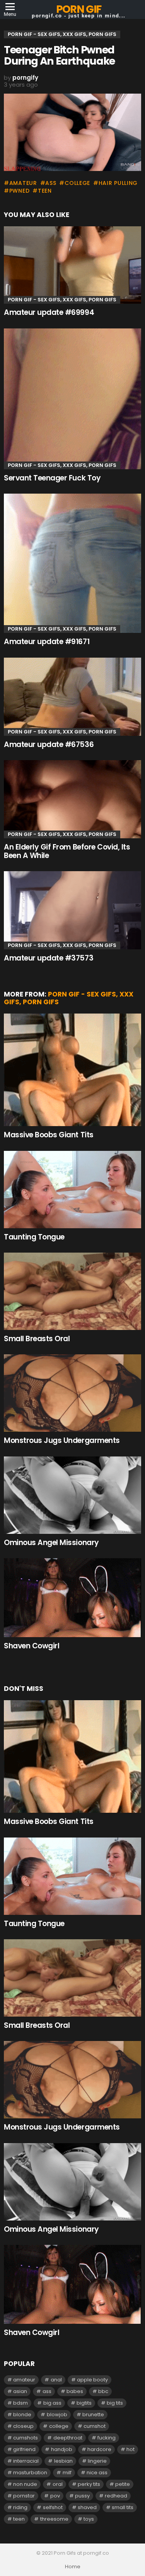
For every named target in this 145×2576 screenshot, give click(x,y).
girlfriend (24, 2449)
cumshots (26, 2438)
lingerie (97, 2461)
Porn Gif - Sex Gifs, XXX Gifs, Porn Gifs (62, 300)
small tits (123, 2507)
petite (123, 2484)
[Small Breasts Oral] (72, 1291)
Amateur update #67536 (49, 744)
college (77, 183)
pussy (82, 2496)
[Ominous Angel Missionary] (72, 1495)
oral (58, 2484)
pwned (19, 191)
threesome (54, 2519)
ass (51, 183)
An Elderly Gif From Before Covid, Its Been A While (67, 851)
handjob (62, 2449)
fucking (107, 2438)
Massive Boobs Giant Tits (49, 1135)
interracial (26, 2461)
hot (130, 2449)
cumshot (95, 2426)
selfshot (53, 2507)
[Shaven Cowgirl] (72, 1598)
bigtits (84, 2403)
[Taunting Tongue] (72, 1190)
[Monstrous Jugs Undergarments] (72, 1393)
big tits (115, 2403)
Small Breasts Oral (37, 1339)
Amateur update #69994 (49, 312)
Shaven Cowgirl (32, 1646)
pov (55, 2496)
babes (75, 2391)
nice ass (97, 2473)
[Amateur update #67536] (72, 697)
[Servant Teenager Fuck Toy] (72, 399)
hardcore (99, 2449)
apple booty (92, 2380)
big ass (52, 2403)
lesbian (63, 2461)
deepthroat (68, 2438)
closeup (23, 2426)
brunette (93, 2414)
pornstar (24, 2496)
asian (20, 2391)
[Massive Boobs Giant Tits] (72, 1070)
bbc (103, 2391)
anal (56, 2380)
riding (20, 2507)
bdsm (20, 2403)
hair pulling (118, 183)
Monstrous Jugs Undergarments (62, 1440)
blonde (22, 2414)
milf (67, 2473)
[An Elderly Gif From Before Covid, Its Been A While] (72, 799)
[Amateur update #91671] (72, 563)
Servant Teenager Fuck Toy (52, 478)
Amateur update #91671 (47, 642)
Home (73, 2567)
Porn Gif (79, 9)
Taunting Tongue (34, 1237)
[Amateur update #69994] (72, 265)
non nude (25, 2484)
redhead (116, 2496)
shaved (87, 2507)
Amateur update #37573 (49, 958)
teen (45, 191)
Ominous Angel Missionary (51, 1543)
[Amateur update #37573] (72, 910)
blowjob (57, 2414)
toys (89, 2519)
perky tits (89, 2484)
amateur (23, 183)
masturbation (30, 2473)
